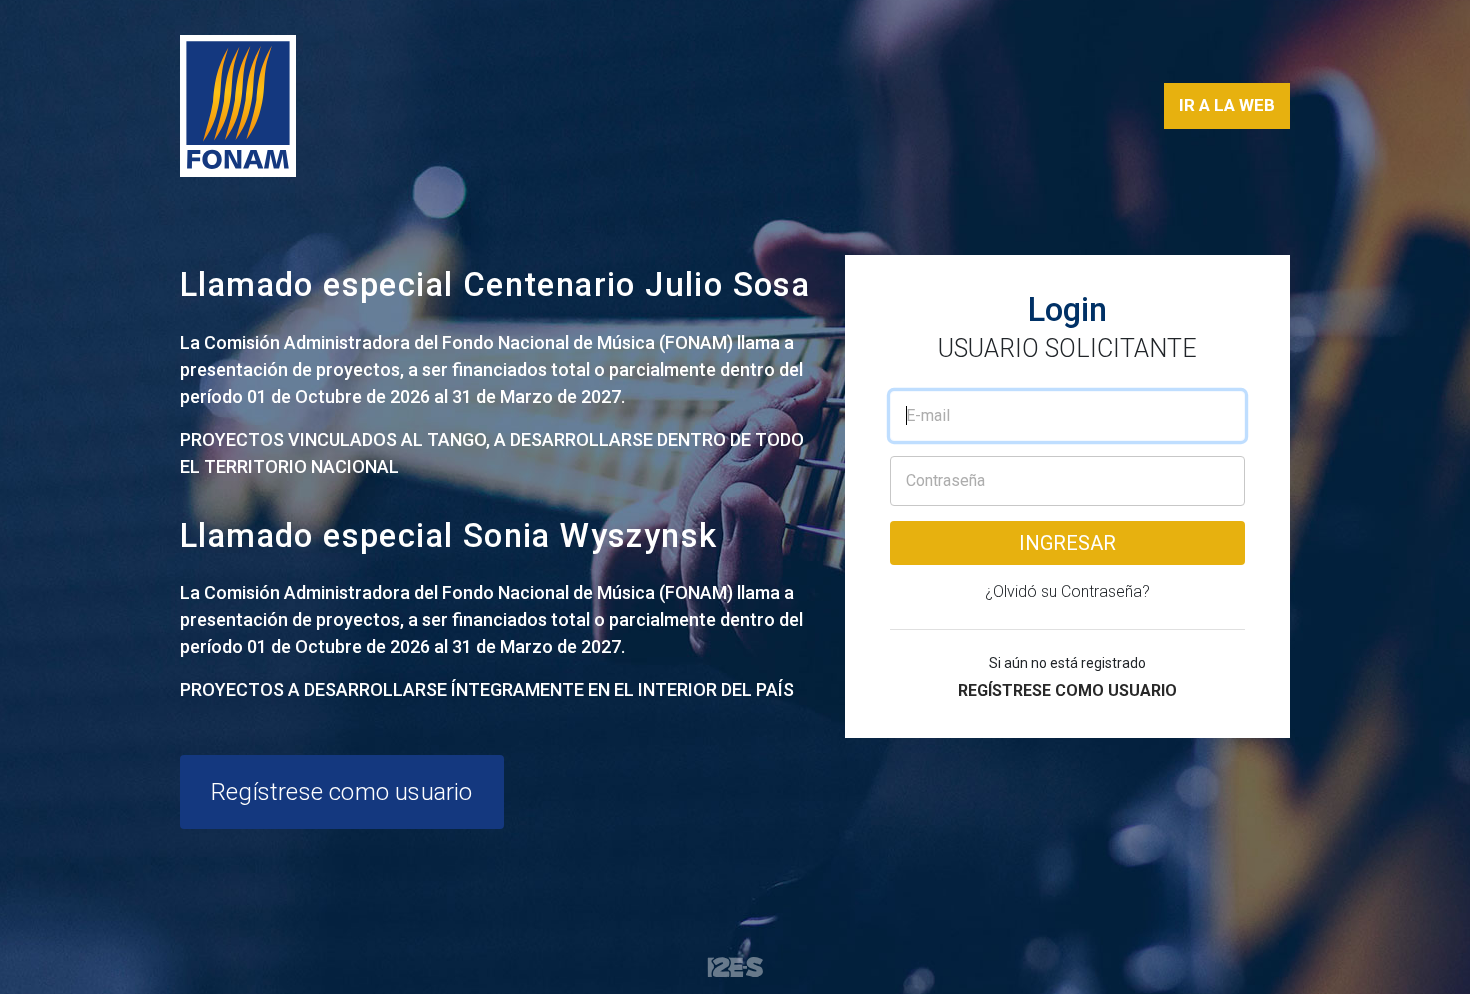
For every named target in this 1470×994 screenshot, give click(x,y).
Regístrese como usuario (342, 792)
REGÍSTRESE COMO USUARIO (1067, 690)
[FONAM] (238, 106)
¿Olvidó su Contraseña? (1067, 591)
